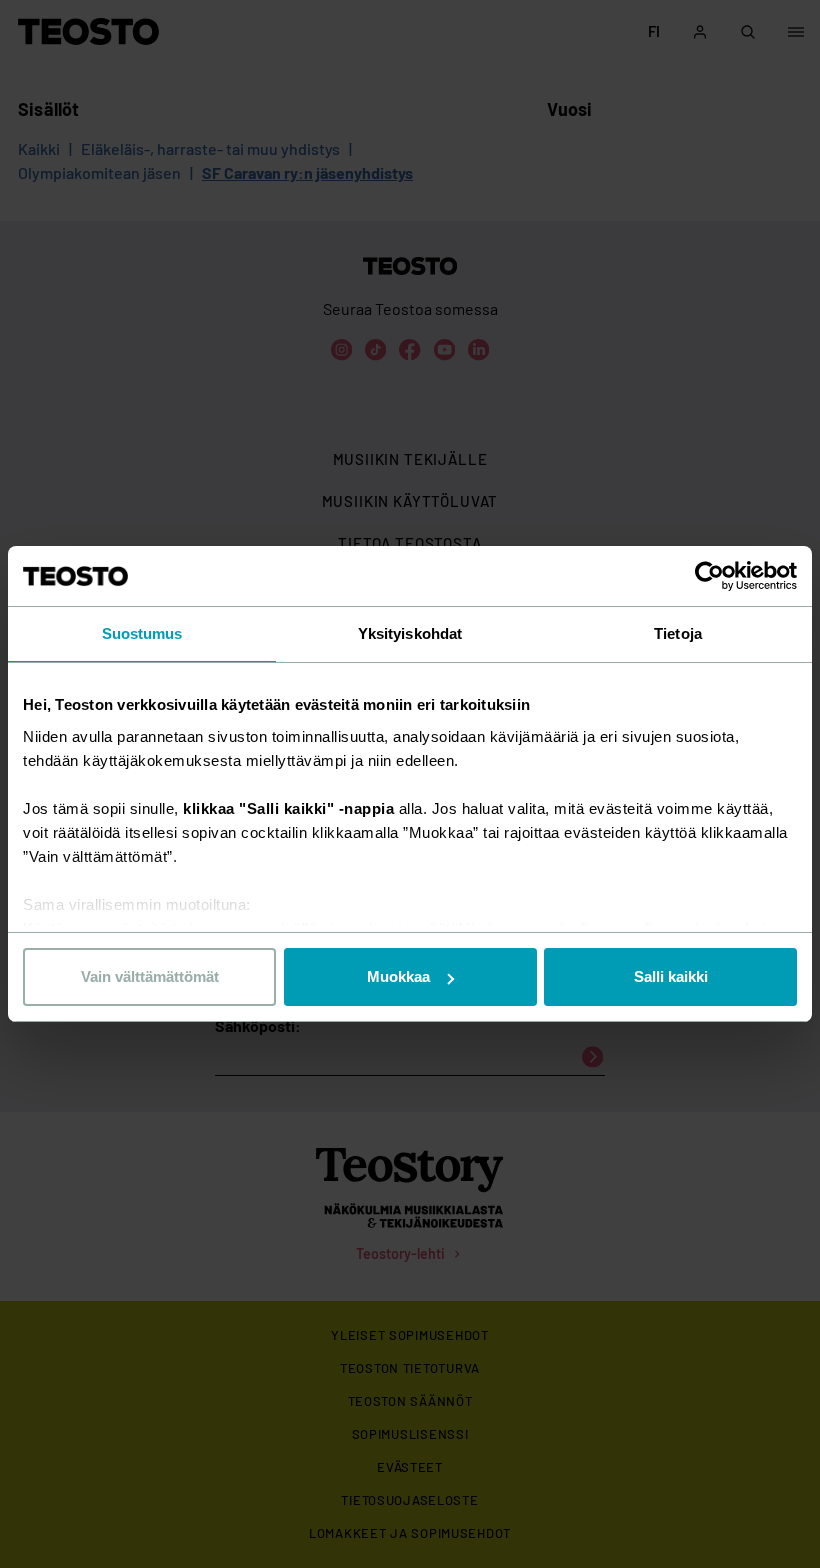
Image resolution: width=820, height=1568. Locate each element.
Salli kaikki (671, 976)
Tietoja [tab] (678, 633)
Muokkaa (398, 976)
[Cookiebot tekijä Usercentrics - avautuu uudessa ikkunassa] (709, 576)
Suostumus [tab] (142, 633)
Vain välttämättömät (150, 976)
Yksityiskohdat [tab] (410, 633)
